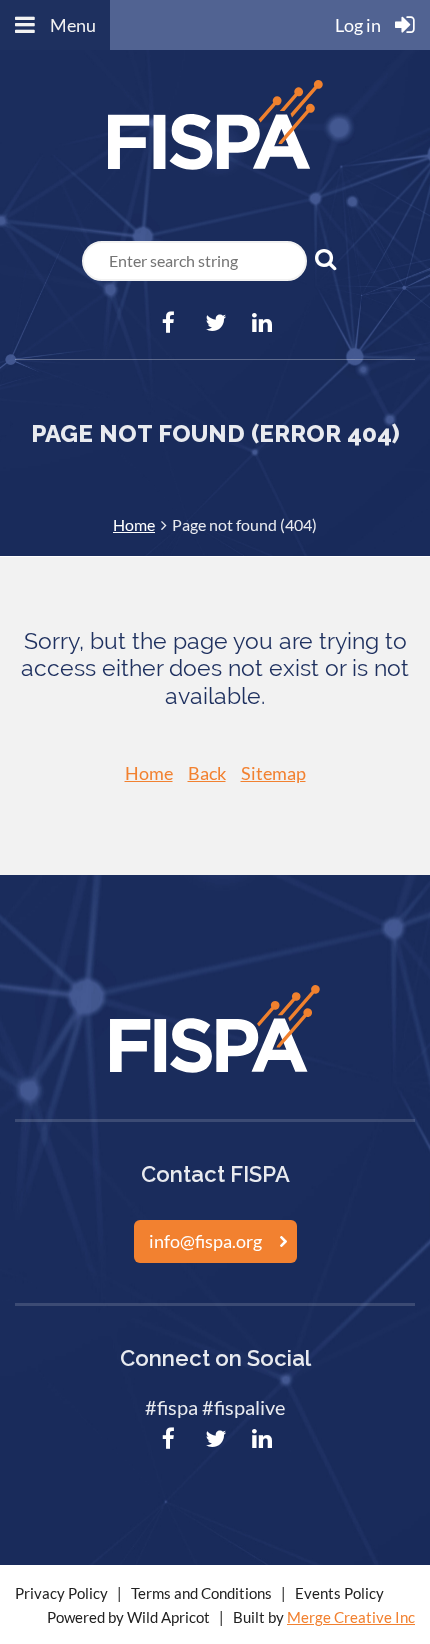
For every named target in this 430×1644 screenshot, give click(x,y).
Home (134, 524)
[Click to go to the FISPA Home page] (215, 173)
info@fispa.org (205, 1241)
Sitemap (273, 773)
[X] (215, 322)
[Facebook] (168, 322)
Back (207, 773)
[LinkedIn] (262, 322)
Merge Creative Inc (351, 1617)
